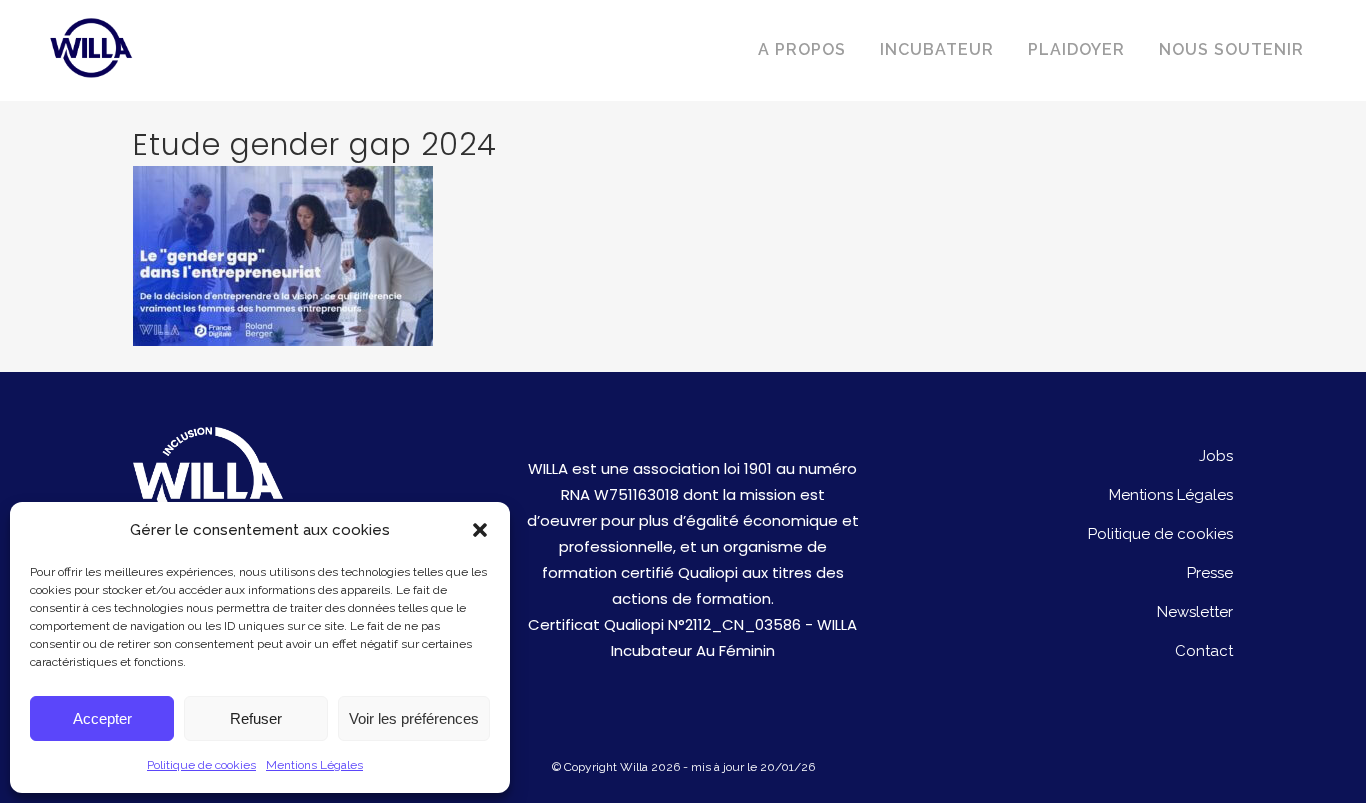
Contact (1204, 651)
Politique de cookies (201, 765)
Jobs (1216, 456)
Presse (1210, 573)
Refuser (256, 718)
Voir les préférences (414, 718)
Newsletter (1195, 612)
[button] (480, 530)
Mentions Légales (314, 765)
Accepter (102, 718)
